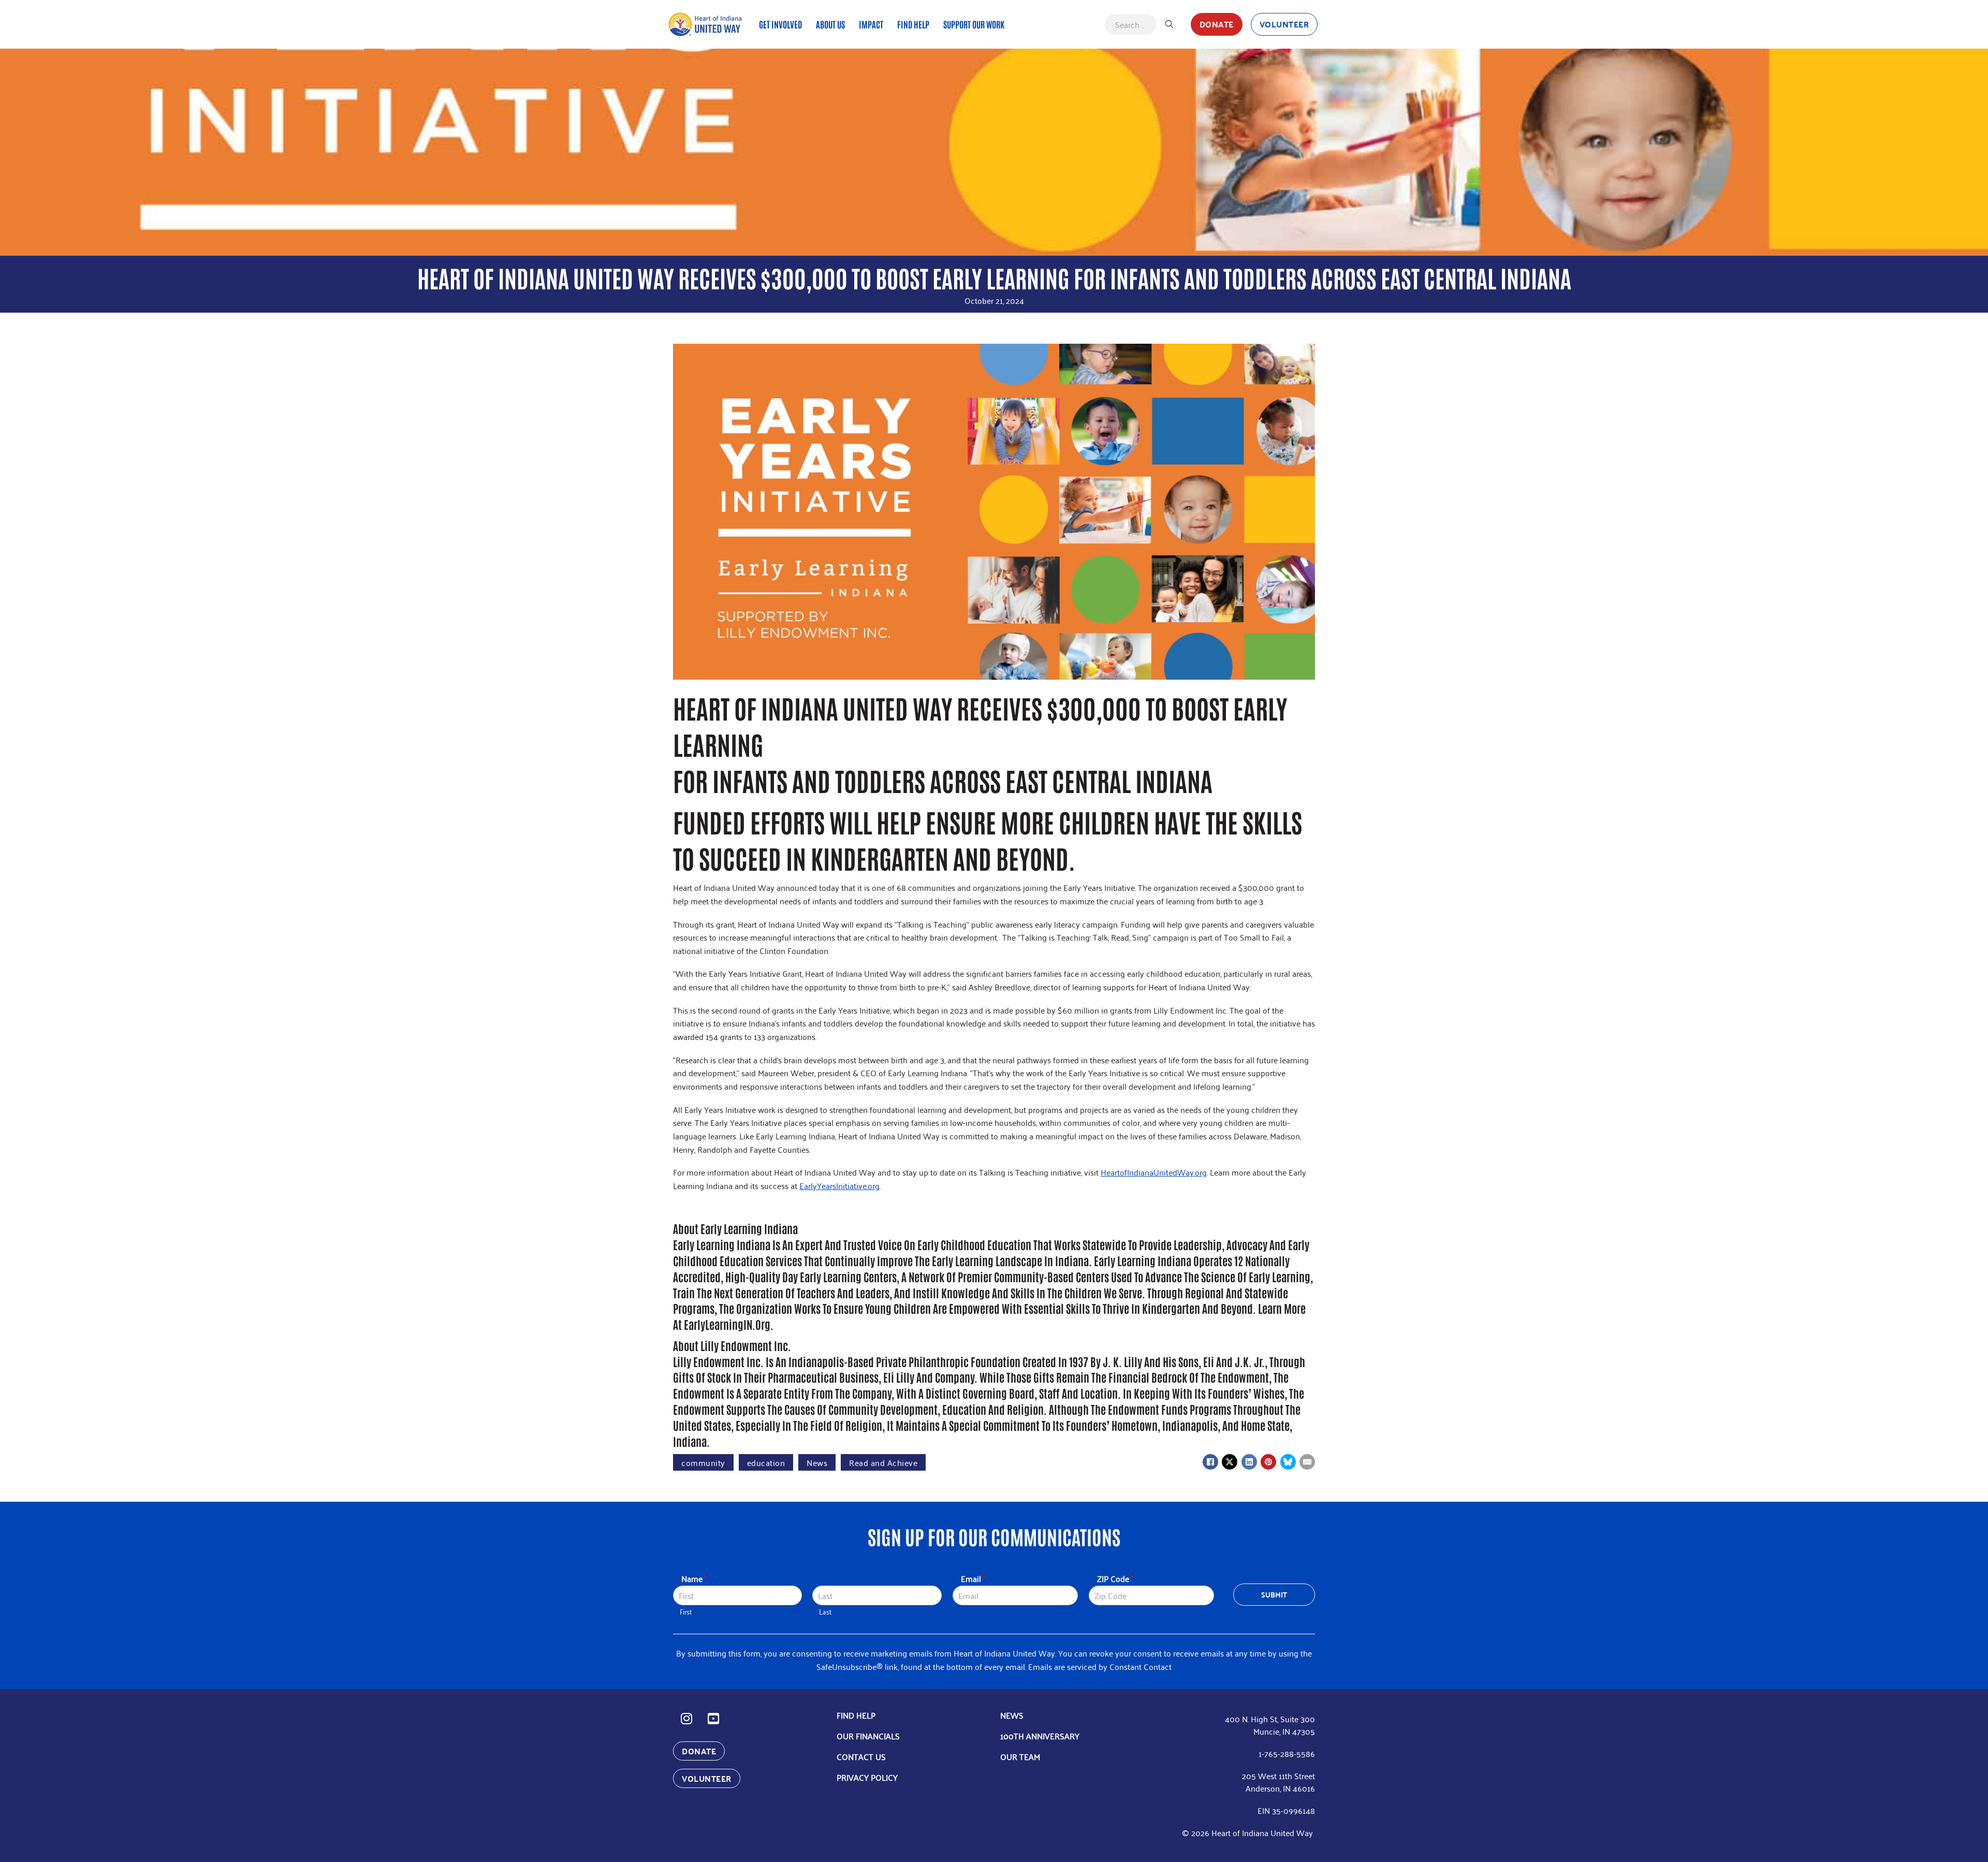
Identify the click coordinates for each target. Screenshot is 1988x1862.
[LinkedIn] (1249, 1462)
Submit (1274, 1594)
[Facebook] (1210, 1462)
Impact (871, 24)
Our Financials (868, 1736)
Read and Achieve (883, 1462)
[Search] (1170, 24)
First (686, 1612)
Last (825, 1612)
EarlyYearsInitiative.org (839, 1185)
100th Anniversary (1040, 1736)
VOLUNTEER (1284, 24)
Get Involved (780, 24)
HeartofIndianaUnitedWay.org (1154, 1172)
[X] (1230, 1462)
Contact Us (861, 1756)
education (766, 1462)
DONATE (1217, 24)
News (817, 1462)
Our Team (1020, 1756)
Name (694, 1579)
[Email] (1307, 1462)
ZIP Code (1115, 1579)
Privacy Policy (867, 1777)
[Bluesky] (1288, 1462)
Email (973, 1579)
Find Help (913, 24)
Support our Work (974, 24)
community (703, 1462)
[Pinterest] (1268, 1462)
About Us (830, 24)
